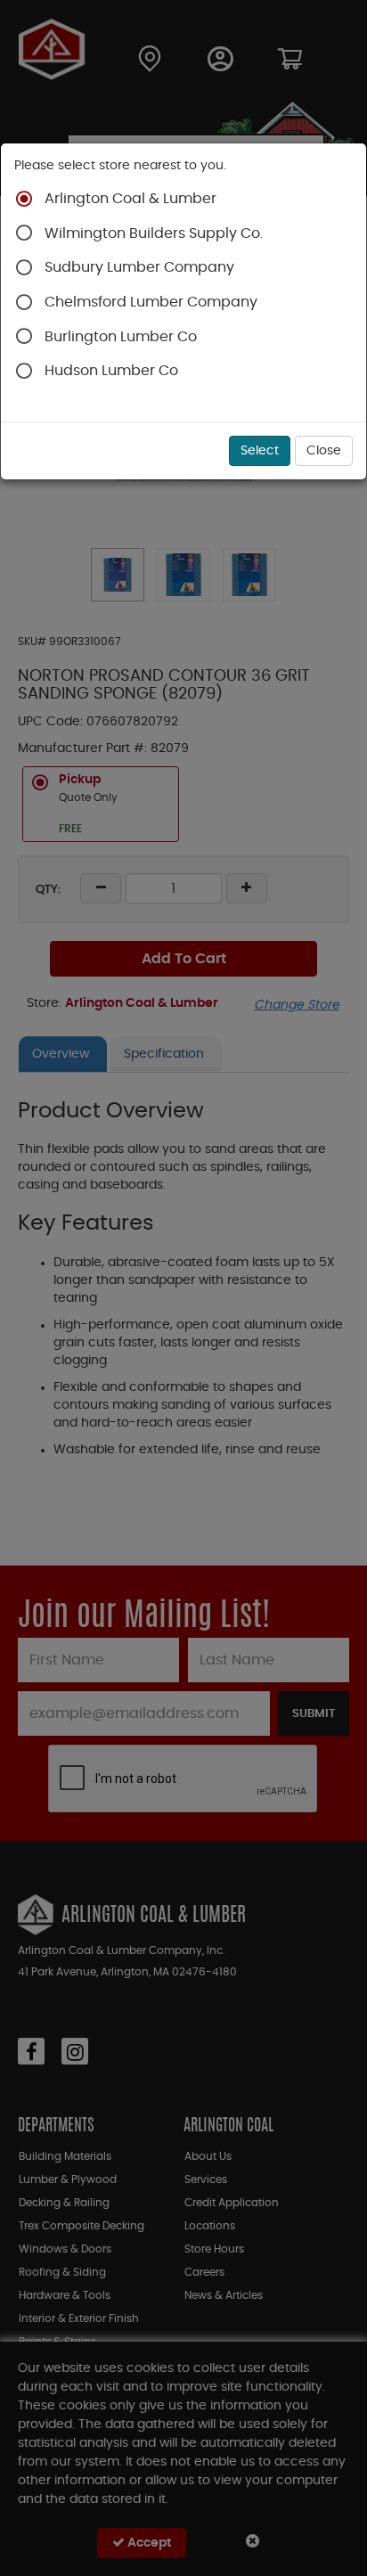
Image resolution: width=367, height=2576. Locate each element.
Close (324, 451)
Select (260, 451)
